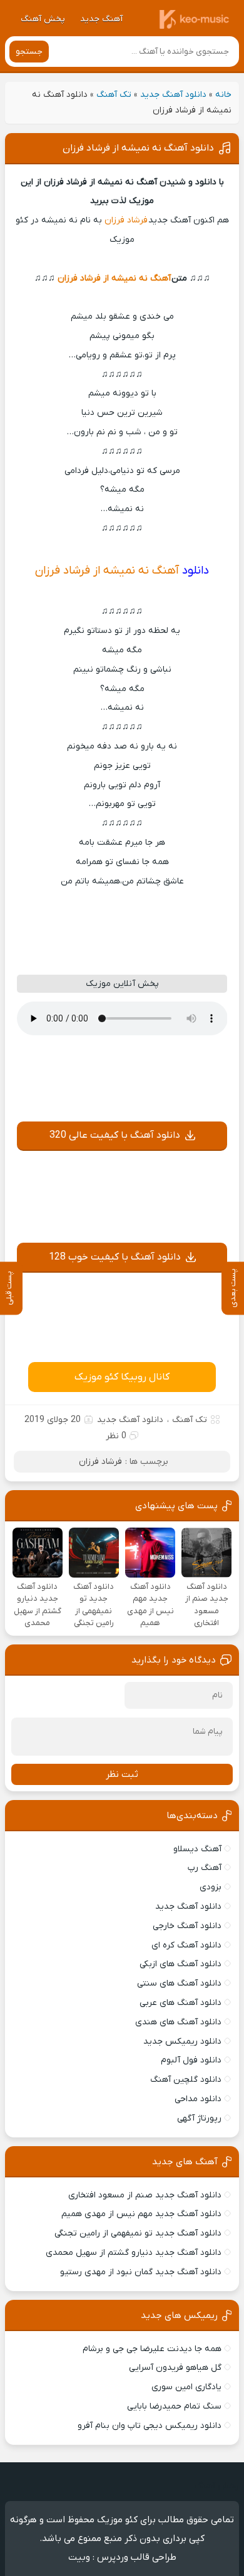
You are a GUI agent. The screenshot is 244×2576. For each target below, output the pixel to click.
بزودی (211, 1887)
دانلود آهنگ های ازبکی (180, 1964)
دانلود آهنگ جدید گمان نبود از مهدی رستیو (141, 2272)
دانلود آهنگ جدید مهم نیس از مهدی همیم (141, 2214)
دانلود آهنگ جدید (173, 95)
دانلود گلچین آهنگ (186, 2080)
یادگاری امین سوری (186, 2387)
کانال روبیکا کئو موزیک (122, 1377)
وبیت (79, 2557)
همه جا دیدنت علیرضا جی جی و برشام (152, 2349)
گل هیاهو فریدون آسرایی (175, 2368)
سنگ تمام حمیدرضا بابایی (174, 2406)
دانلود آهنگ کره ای (186, 1945)
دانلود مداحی (198, 2099)
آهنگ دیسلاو (197, 1849)
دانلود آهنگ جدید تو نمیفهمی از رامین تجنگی (138, 2233)
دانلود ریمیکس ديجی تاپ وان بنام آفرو (150, 2426)
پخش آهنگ (43, 19)
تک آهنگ (114, 95)
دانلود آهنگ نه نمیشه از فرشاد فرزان (138, 148)
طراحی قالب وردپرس (137, 2557)
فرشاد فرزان (126, 220)
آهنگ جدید (101, 19)
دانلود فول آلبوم (191, 2060)
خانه (223, 95)
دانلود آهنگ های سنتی (179, 1983)
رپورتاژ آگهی (199, 2118)
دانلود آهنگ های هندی (178, 2022)
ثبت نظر (122, 1774)
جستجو (29, 52)
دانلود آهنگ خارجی (187, 1926)
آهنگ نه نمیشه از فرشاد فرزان (114, 278)
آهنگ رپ (205, 1868)
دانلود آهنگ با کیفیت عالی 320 (115, 1135)
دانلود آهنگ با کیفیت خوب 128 (115, 1257)
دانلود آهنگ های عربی (180, 2003)
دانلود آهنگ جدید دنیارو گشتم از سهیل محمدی (134, 2253)
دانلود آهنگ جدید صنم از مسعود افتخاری (145, 2195)
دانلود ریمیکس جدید (182, 2041)
